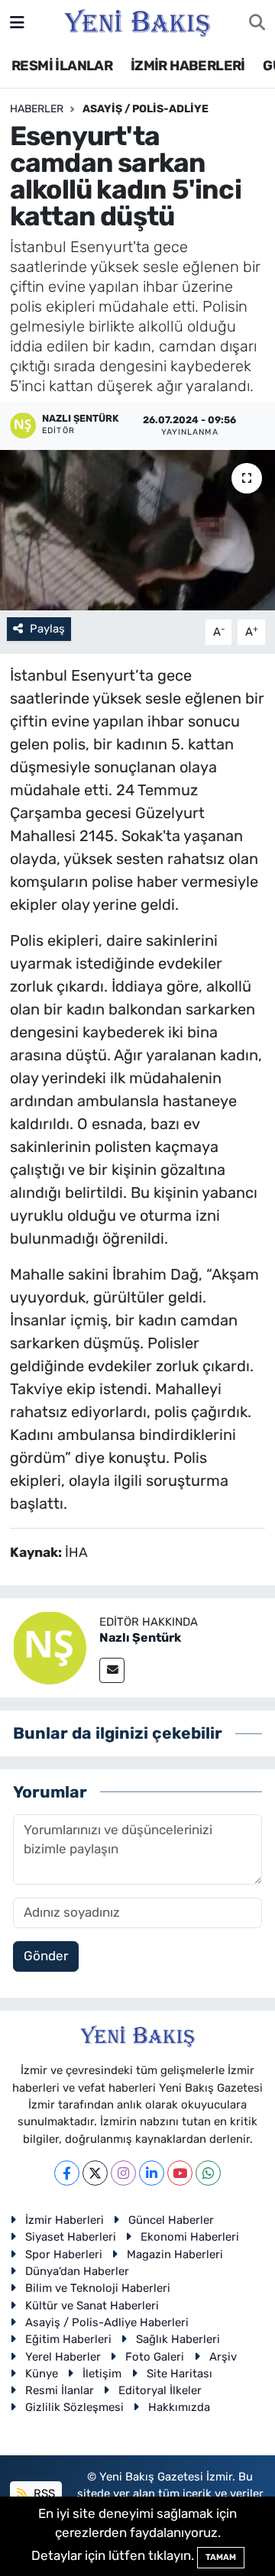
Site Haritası (180, 2374)
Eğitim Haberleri (68, 2339)
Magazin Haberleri (175, 2254)
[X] (95, 2173)
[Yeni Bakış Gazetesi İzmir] (137, 21)
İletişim (102, 2374)
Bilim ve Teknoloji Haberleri (98, 2288)
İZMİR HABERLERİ (188, 66)
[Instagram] (123, 2173)
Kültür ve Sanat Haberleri (92, 2306)
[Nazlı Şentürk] (50, 1647)
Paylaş (47, 629)
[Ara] (257, 23)
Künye (42, 2374)
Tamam (221, 2557)
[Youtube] (180, 2173)
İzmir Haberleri (65, 2220)
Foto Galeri (155, 2357)
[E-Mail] (112, 1670)
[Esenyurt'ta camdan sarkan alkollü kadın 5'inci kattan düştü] (137, 531)
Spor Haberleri (64, 2254)
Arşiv (223, 2357)
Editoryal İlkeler (160, 2390)
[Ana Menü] (17, 22)
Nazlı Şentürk (140, 1638)
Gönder (46, 1956)
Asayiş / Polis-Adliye (146, 109)
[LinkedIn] (152, 2173)
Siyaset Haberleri (71, 2237)
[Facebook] (67, 2173)
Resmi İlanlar (60, 2390)
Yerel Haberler (63, 2357)
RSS (43, 2493)
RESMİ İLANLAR (62, 66)
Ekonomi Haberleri (190, 2237)
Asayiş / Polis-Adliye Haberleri (107, 2322)
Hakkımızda (179, 2407)
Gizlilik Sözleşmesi (74, 2407)
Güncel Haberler (171, 2220)
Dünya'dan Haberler (77, 2271)
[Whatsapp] (208, 2173)
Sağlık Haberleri (178, 2339)
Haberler (37, 109)
